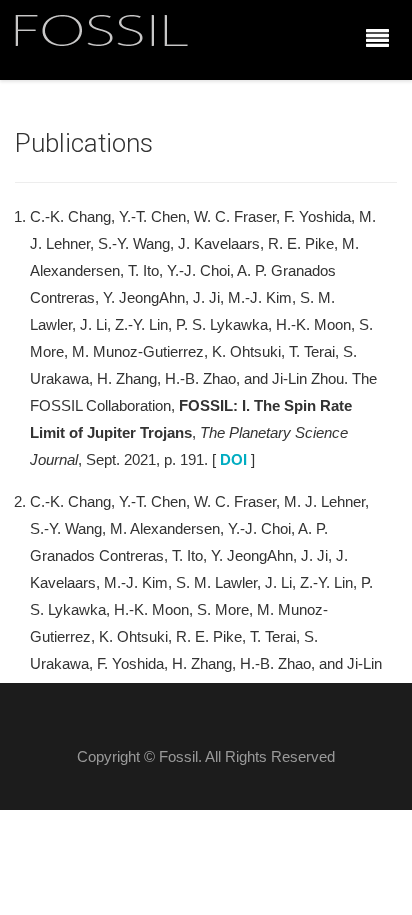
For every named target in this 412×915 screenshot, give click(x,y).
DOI (233, 459)
